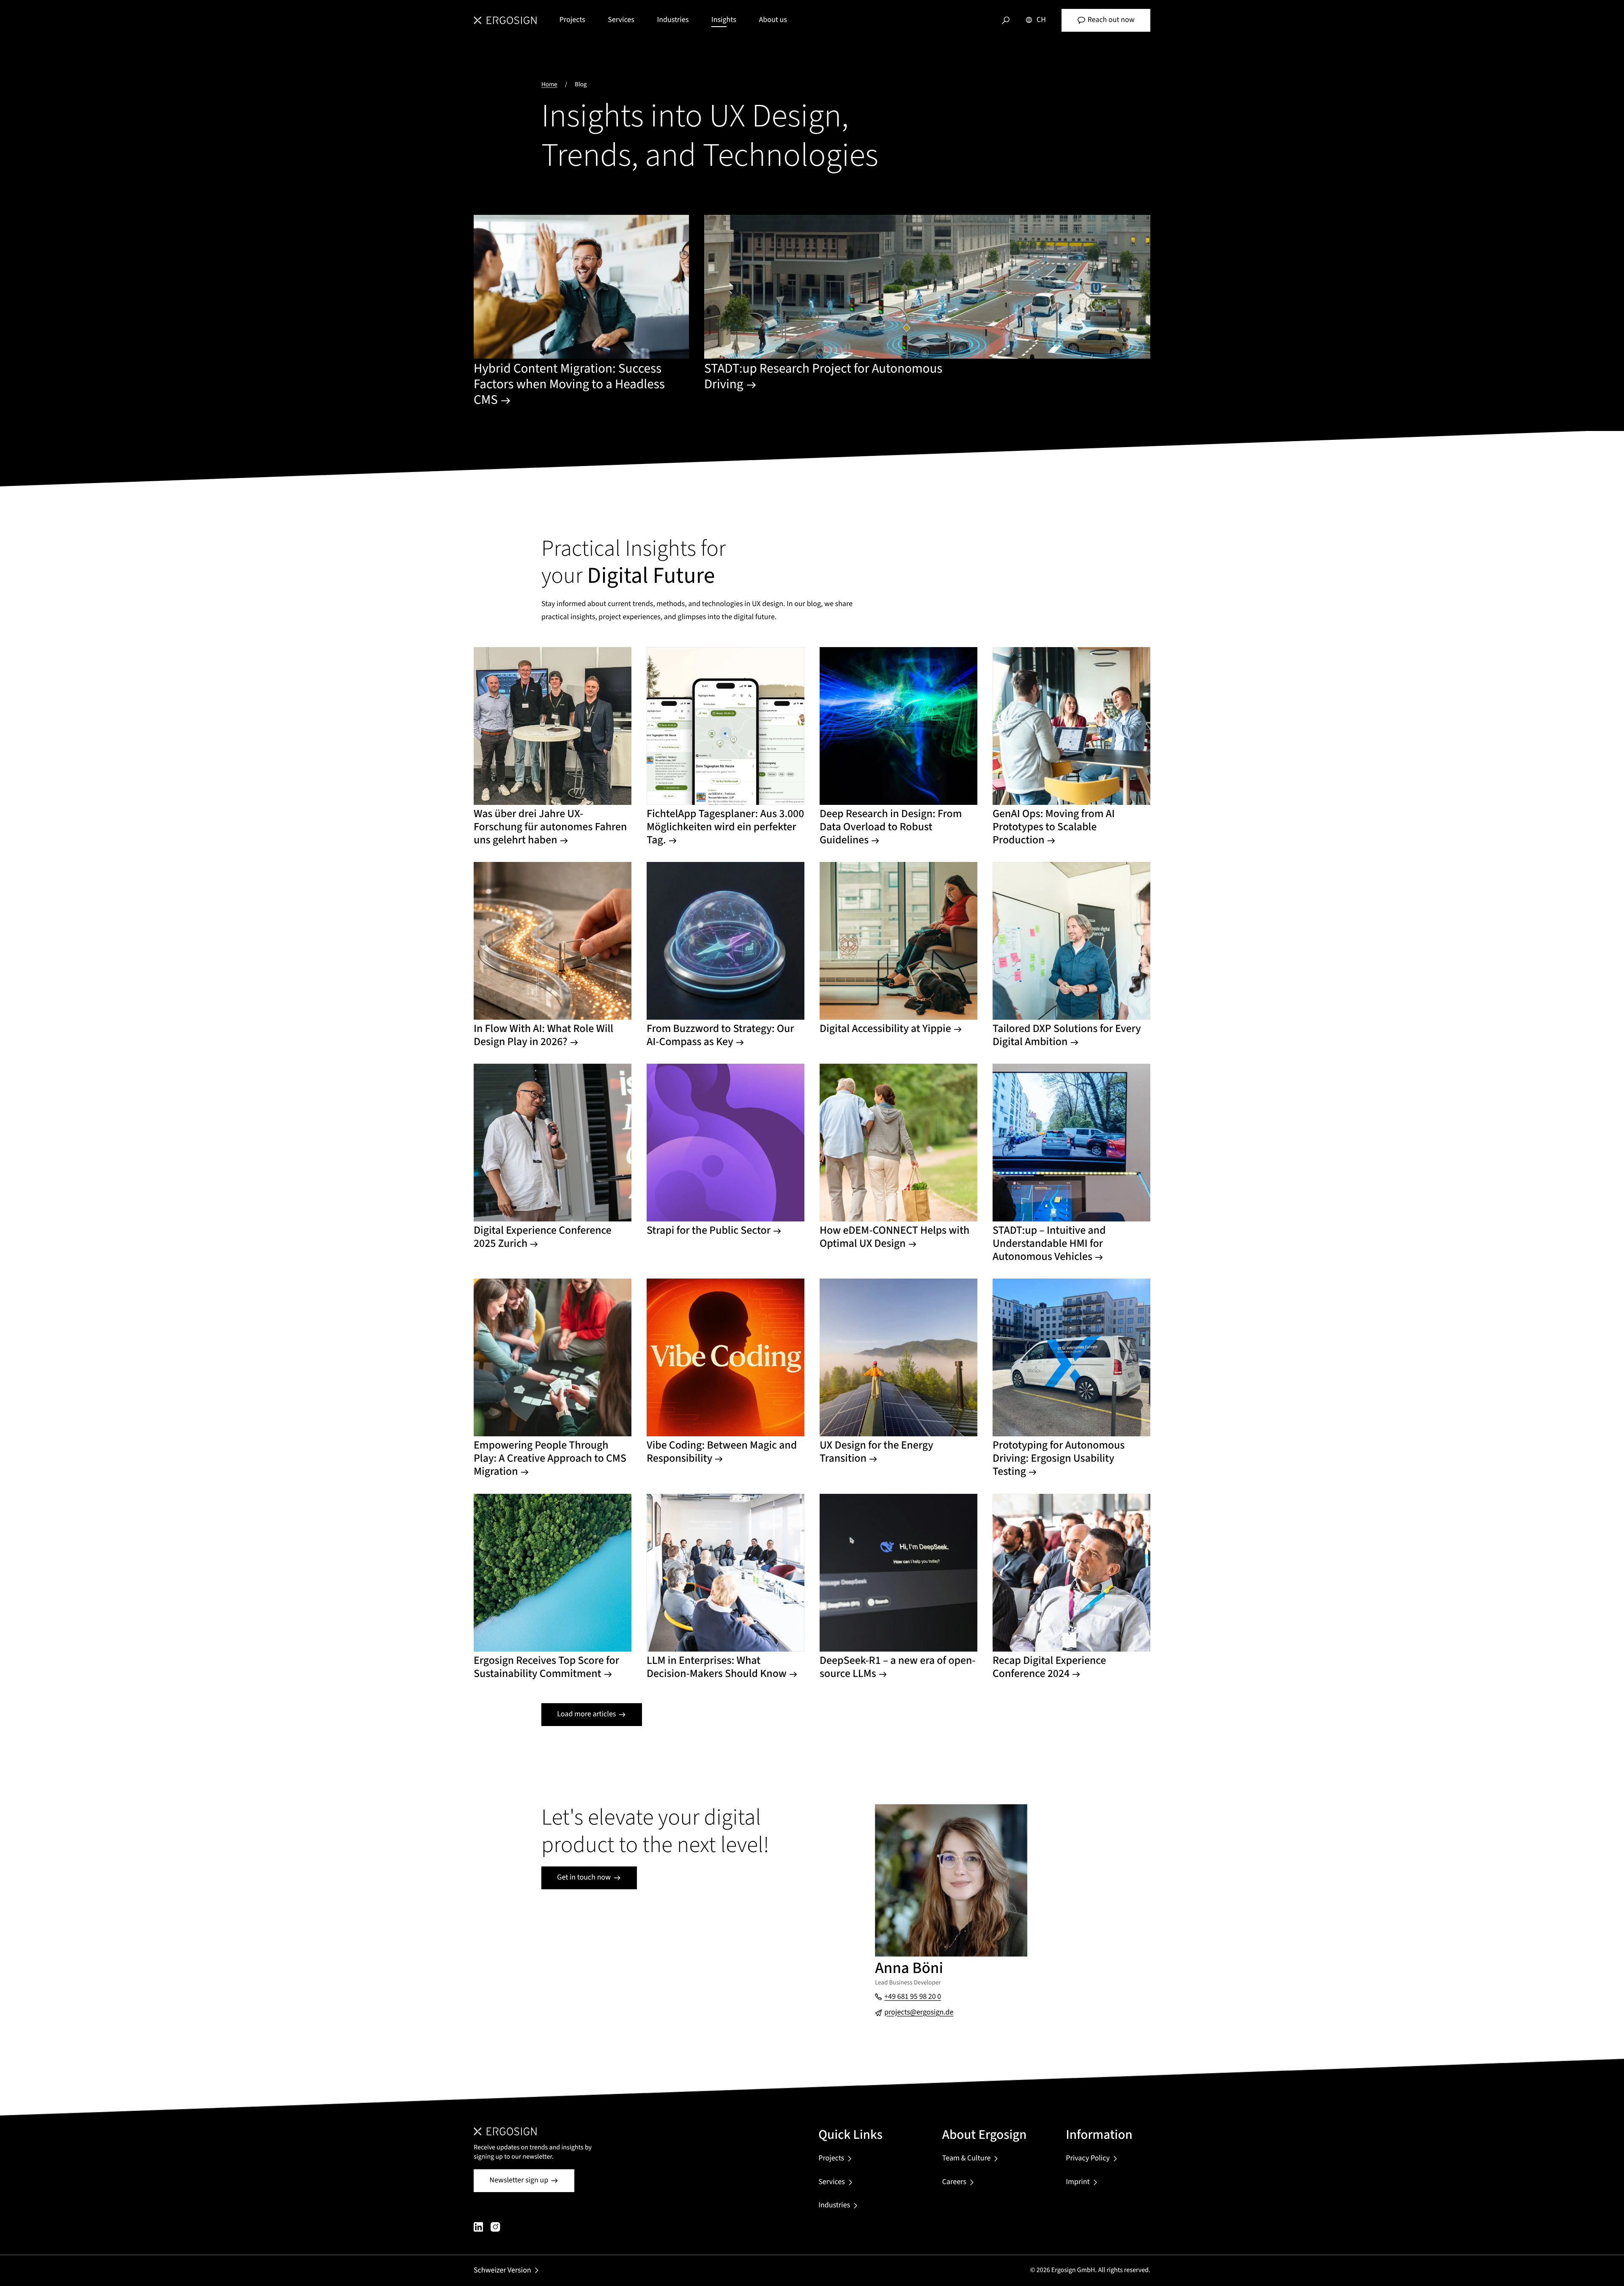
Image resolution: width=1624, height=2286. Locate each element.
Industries (673, 20)
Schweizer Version (502, 2271)
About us (773, 20)
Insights (724, 20)
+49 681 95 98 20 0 (913, 1997)
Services (621, 20)
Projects (572, 20)
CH (1041, 20)
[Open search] (1006, 20)
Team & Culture (967, 2158)
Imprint (1078, 2182)
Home (549, 84)
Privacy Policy (1088, 2158)
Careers (954, 2182)
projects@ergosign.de (919, 2013)
